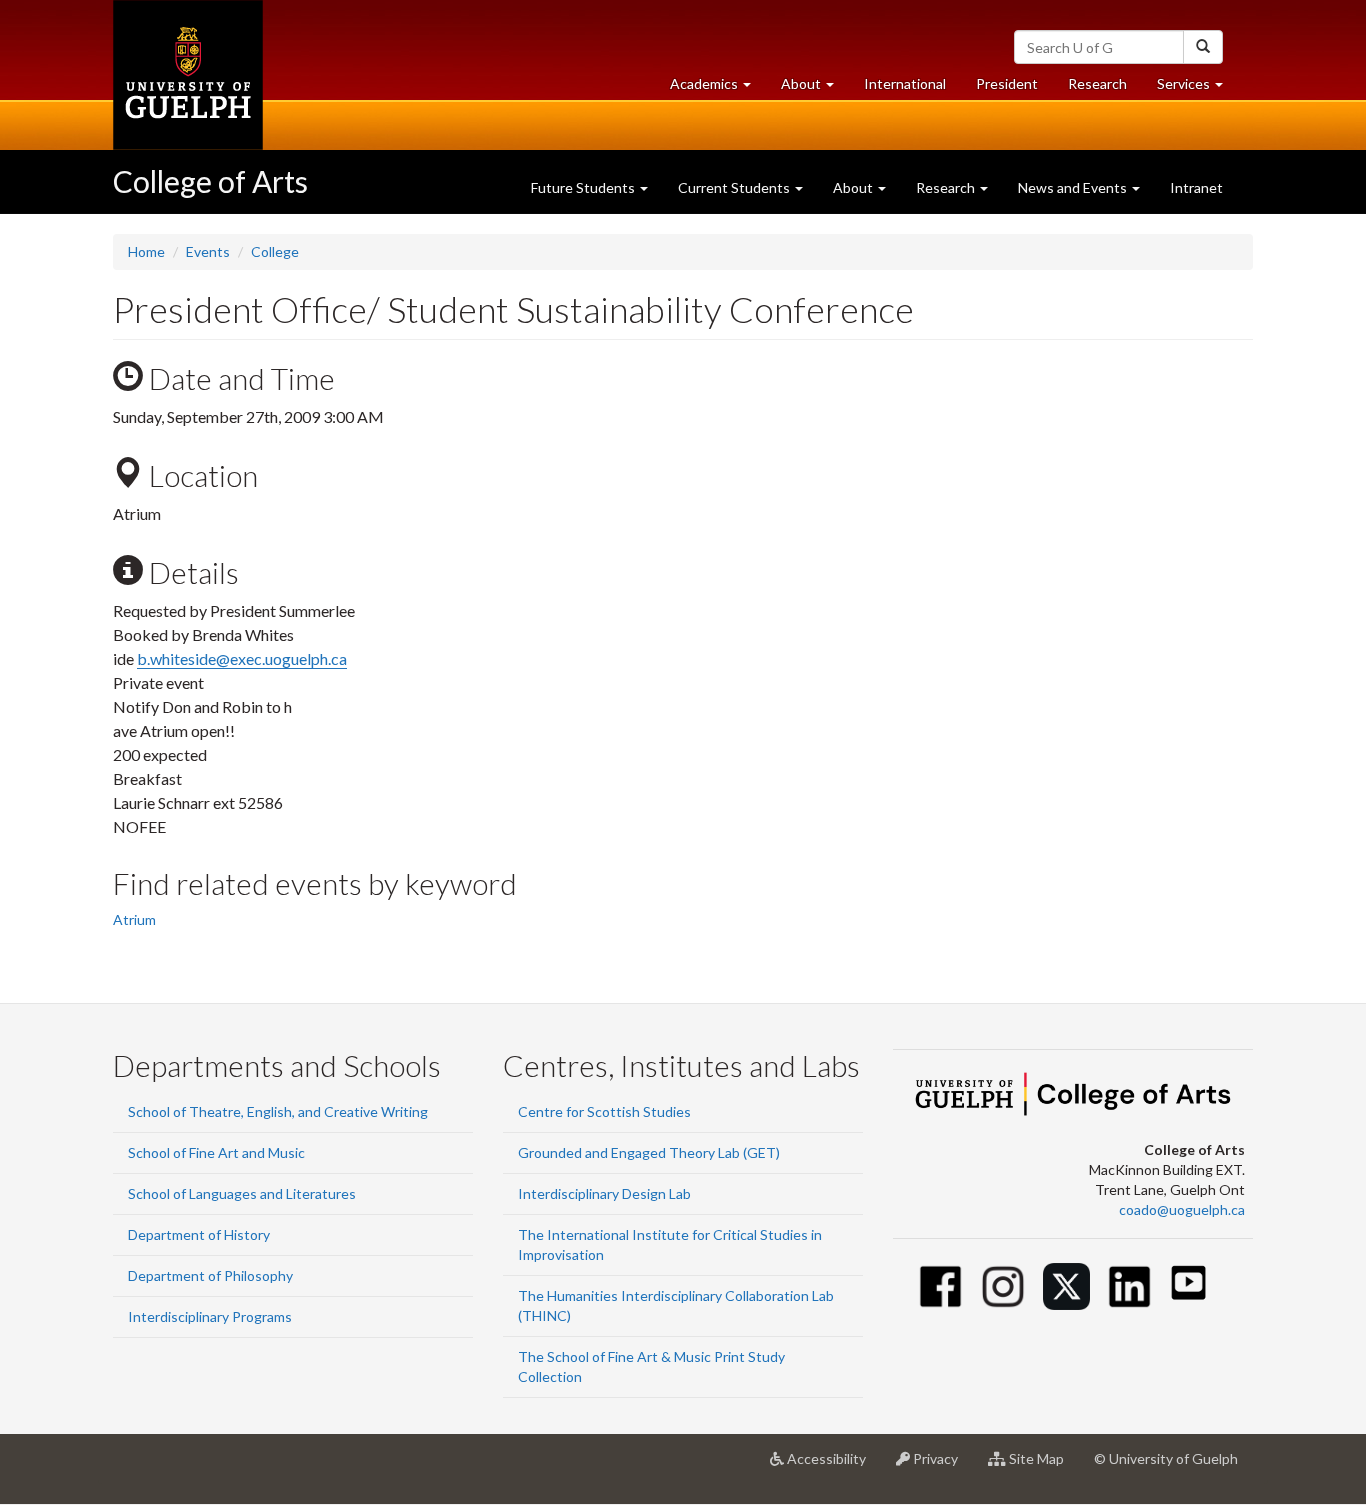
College (275, 251)
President (1007, 83)
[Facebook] (940, 1286)
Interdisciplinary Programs (210, 1316)
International (905, 83)
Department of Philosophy (210, 1275)
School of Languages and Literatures (242, 1193)
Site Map (1042, 1466)
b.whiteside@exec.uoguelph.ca (242, 658)
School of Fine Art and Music (216, 1152)
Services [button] (1197, 89)
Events (208, 251)
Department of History (199, 1234)
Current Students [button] (735, 187)
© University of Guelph (1166, 1458)
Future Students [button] (584, 187)
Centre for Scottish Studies (604, 1111)
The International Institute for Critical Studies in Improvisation (670, 1244)
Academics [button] (718, 89)
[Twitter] (1066, 1286)
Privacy (941, 1466)
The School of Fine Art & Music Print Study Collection (651, 1366)
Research (1105, 89)
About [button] (815, 89)
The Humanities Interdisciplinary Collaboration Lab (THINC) (676, 1305)
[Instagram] (1003, 1286)
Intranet (1196, 187)
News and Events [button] (1074, 187)
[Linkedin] (1129, 1286)
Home (146, 251)
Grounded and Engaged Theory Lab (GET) (649, 1152)
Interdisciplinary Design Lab (604, 1193)
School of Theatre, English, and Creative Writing (278, 1111)
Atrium (134, 919)
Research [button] (947, 187)
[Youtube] (1188, 1282)
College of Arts (210, 181)
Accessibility (832, 1466)
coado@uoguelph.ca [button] (1182, 1209)
